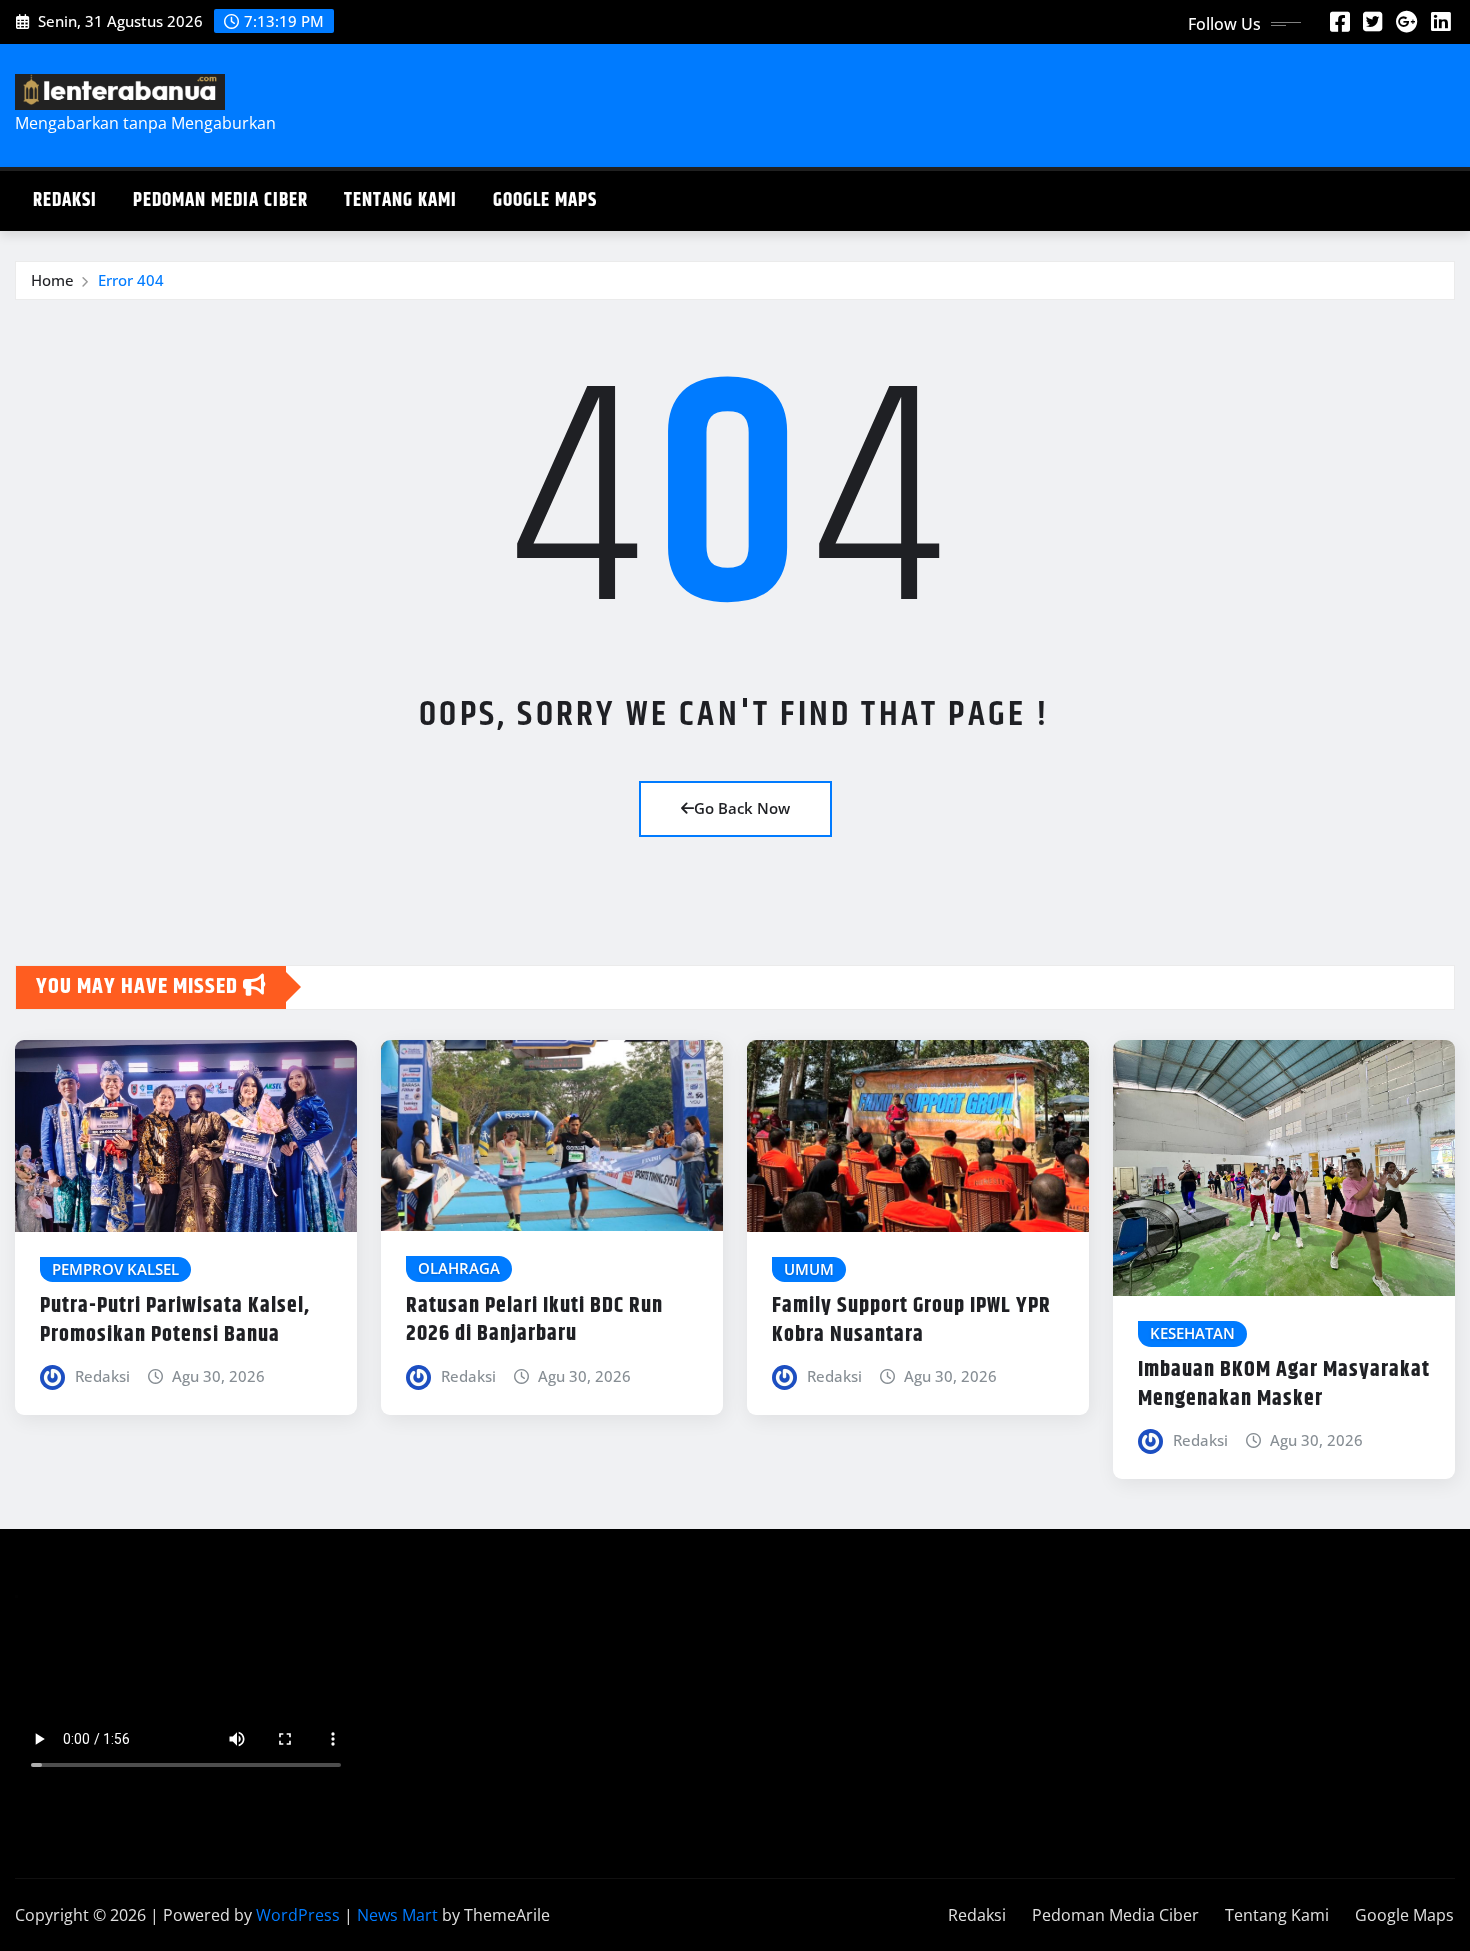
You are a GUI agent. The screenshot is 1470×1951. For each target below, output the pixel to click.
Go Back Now (742, 808)
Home (52, 280)
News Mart (397, 1915)
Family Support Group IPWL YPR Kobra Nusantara (911, 1320)
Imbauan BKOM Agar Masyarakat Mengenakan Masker (1284, 1384)
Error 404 (131, 280)
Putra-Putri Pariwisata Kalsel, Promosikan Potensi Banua (175, 1320)
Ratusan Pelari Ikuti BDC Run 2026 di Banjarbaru (534, 1320)
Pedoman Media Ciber (220, 200)
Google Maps (545, 200)
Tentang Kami (400, 200)
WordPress (298, 1915)
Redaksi (65, 200)
